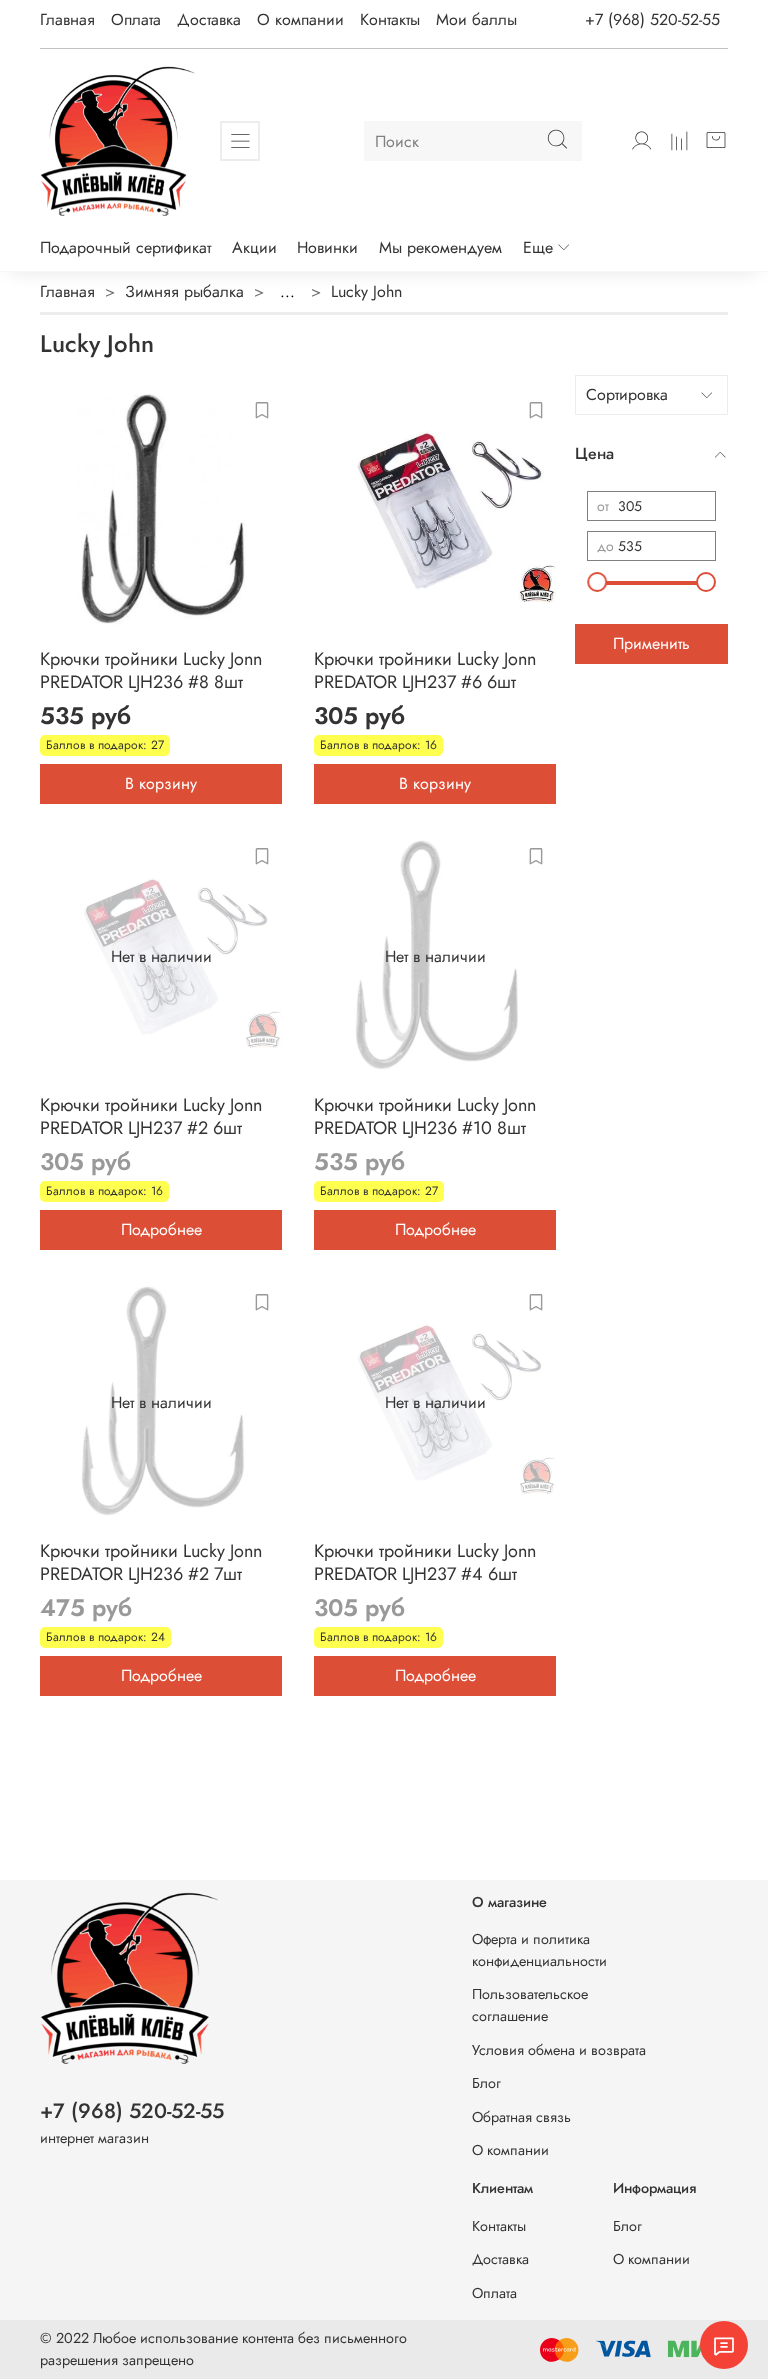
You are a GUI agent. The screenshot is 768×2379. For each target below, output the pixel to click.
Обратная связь (521, 2117)
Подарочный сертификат (125, 247)
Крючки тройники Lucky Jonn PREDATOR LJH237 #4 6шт (425, 1562)
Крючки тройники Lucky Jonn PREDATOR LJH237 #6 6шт (425, 670)
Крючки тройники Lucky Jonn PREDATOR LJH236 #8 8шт (151, 670)
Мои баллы (476, 19)
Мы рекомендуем (440, 247)
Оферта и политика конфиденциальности (539, 1950)
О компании (300, 19)
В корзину (161, 783)
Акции (254, 247)
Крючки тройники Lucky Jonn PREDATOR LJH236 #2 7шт (151, 1562)
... (287, 292)
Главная (67, 19)
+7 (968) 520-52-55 (652, 19)
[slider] (597, 582)
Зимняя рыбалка (184, 291)
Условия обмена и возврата (559, 2050)
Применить (651, 643)
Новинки (327, 247)
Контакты (390, 19)
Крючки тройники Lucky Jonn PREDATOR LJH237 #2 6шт (151, 1116)
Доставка (209, 19)
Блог (486, 2083)
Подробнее (161, 1229)
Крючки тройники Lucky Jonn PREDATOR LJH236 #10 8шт (425, 1116)
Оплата (136, 19)
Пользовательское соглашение (530, 2005)
